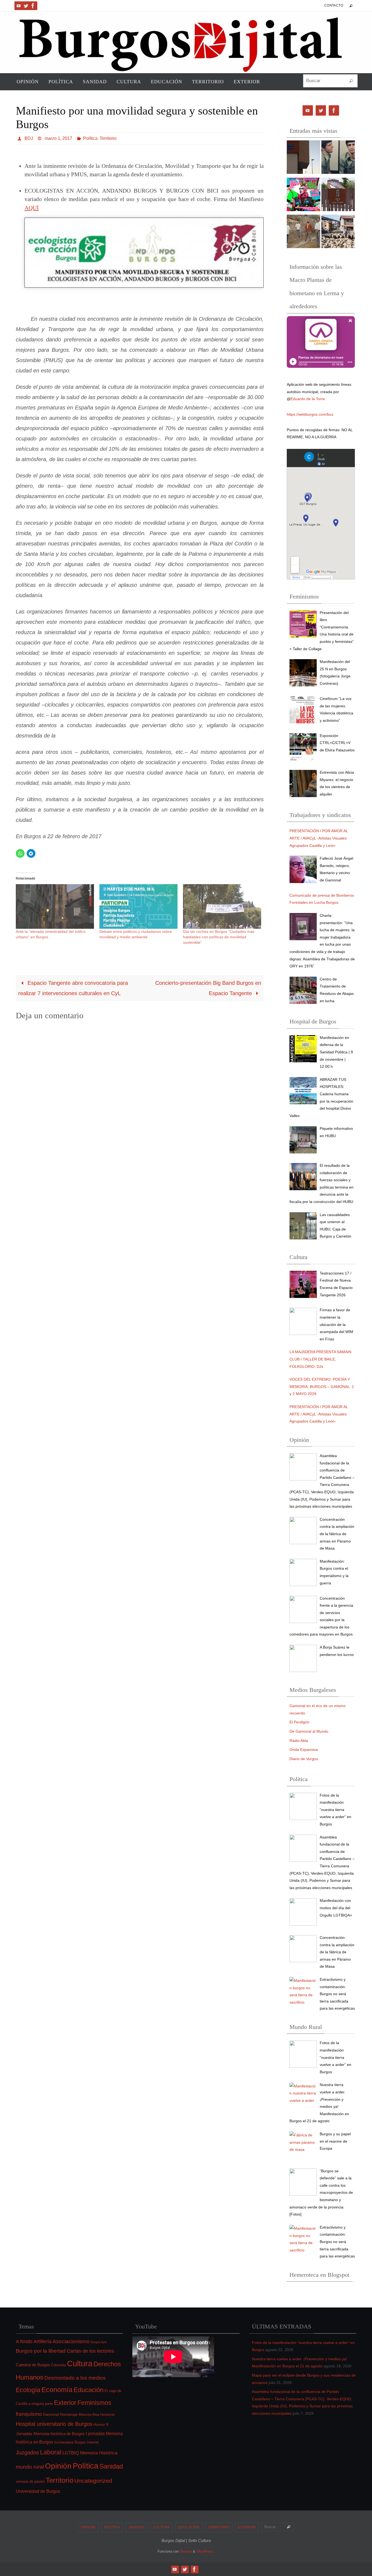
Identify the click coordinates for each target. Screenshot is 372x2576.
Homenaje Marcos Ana (80, 2414)
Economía (57, 2390)
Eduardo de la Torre (308, 399)
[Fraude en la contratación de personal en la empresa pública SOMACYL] (338, 196)
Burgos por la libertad (41, 2351)
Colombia (59, 2365)
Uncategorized (93, 2481)
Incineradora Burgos (70, 2442)
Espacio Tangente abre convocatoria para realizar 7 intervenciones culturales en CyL (73, 988)
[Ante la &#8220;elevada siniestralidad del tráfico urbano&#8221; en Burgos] (55, 906)
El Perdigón (299, 1722)
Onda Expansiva (304, 1750)
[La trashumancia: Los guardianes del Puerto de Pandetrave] (338, 233)
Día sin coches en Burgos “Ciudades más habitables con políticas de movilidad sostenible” (219, 937)
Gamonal (51, 2414)
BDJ (29, 138)
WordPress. (206, 2551)
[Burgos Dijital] (19, 6)
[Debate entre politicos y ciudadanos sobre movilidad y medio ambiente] (138, 906)
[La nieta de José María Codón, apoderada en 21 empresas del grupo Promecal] (304, 158)
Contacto (334, 5)
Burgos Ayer (99, 2342)
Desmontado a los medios (75, 2378)
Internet (93, 2442)
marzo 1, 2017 (58, 138)
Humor (99, 2424)
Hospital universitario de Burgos (54, 2424)
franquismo (29, 2414)
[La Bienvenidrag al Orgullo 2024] (304, 196)
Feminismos (94, 2403)
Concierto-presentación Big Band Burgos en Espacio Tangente (208, 988)
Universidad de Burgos (38, 2491)
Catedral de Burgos (33, 2365)
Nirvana (186, 2551)
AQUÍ (32, 208)
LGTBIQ (71, 2453)
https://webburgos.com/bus (310, 414)
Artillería (42, 2341)
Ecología (28, 2390)
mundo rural (30, 2467)
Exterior (65, 2403)
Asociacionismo (71, 2341)
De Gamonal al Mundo (309, 1731)
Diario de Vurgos (304, 1759)
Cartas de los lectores (90, 2351)
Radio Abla (299, 1741)
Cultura (80, 2364)
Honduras (108, 2415)
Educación (89, 2390)
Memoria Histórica (99, 2453)
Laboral (51, 2452)
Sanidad (111, 2466)
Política (90, 138)
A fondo (24, 2341)
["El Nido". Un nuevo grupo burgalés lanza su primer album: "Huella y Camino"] (304, 233)
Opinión (58, 2466)
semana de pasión (30, 2481)
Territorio (108, 138)
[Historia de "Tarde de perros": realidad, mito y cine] (338, 158)
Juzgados (27, 2452)
